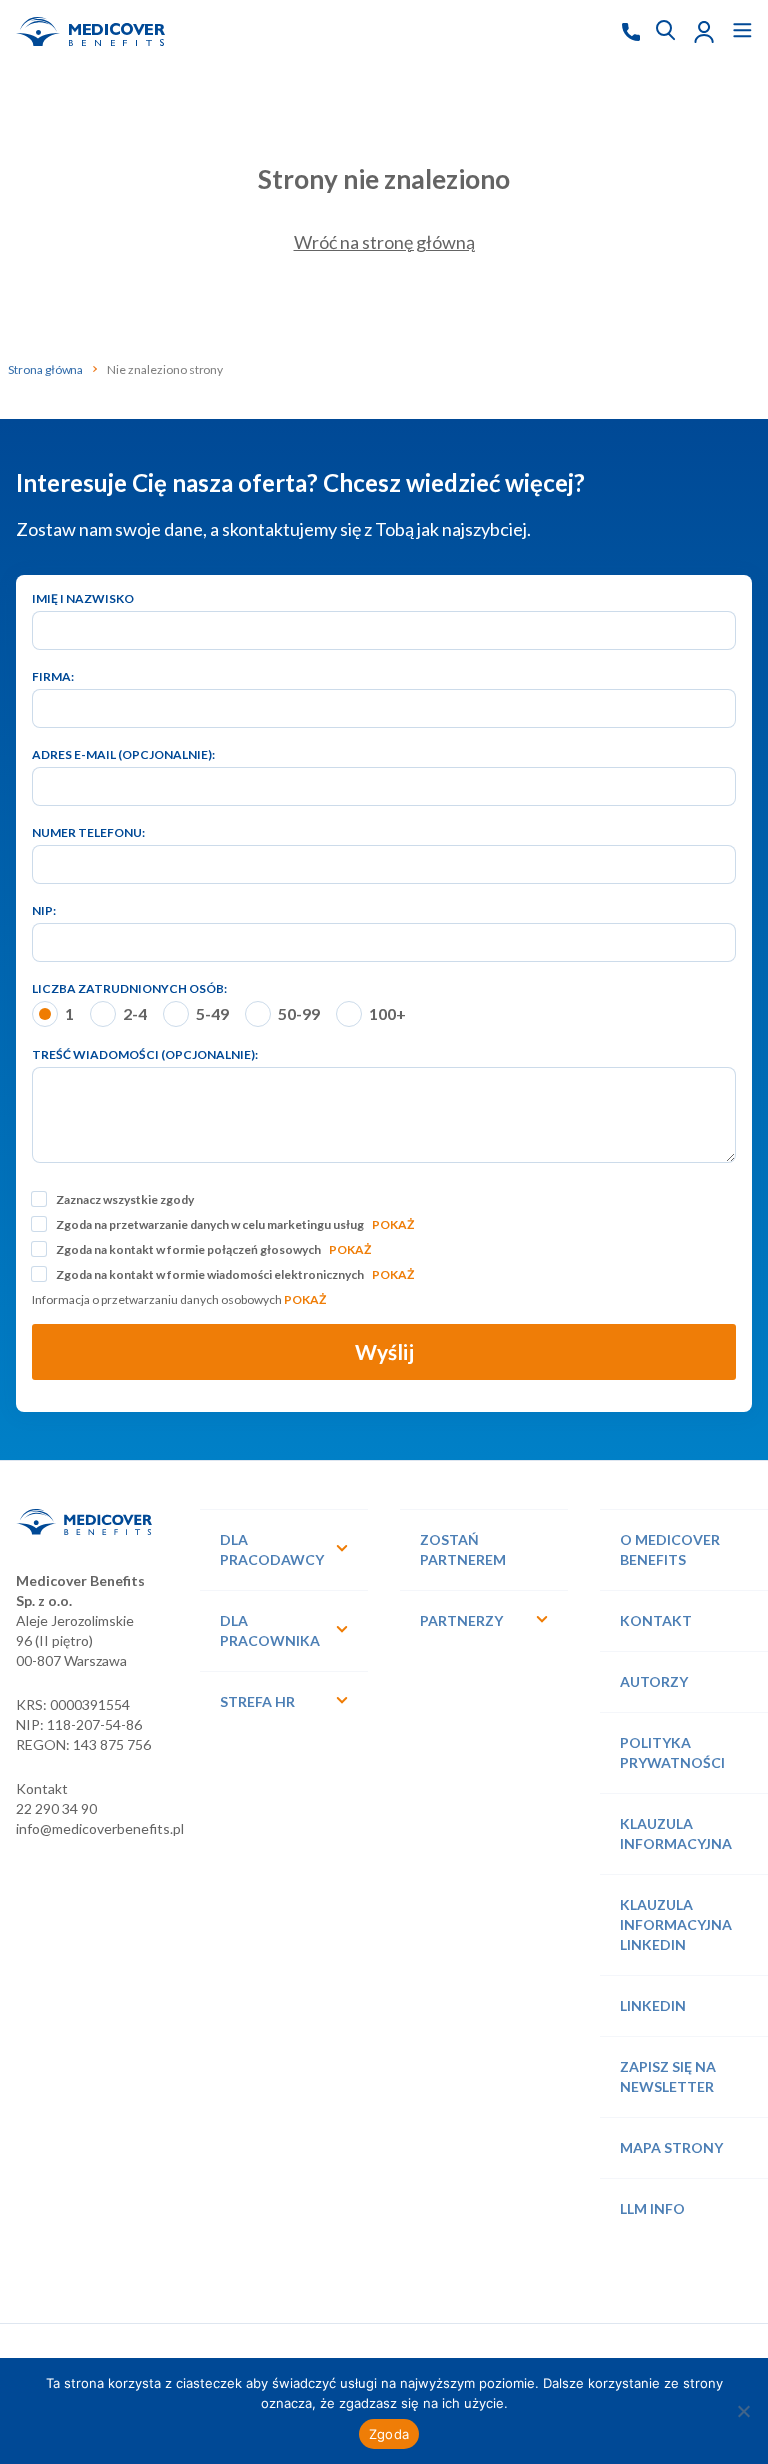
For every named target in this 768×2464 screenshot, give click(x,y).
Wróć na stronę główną (384, 242)
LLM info (652, 2208)
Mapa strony (671, 2147)
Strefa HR (257, 1701)
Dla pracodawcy (272, 1549)
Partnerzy (461, 1620)
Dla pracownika (270, 1630)
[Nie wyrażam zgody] (743, 2411)
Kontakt (656, 1620)
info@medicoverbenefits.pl (100, 1828)
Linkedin (653, 2005)
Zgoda (389, 2434)
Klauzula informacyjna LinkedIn (676, 1924)
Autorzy (654, 1681)
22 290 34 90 (56, 1808)
